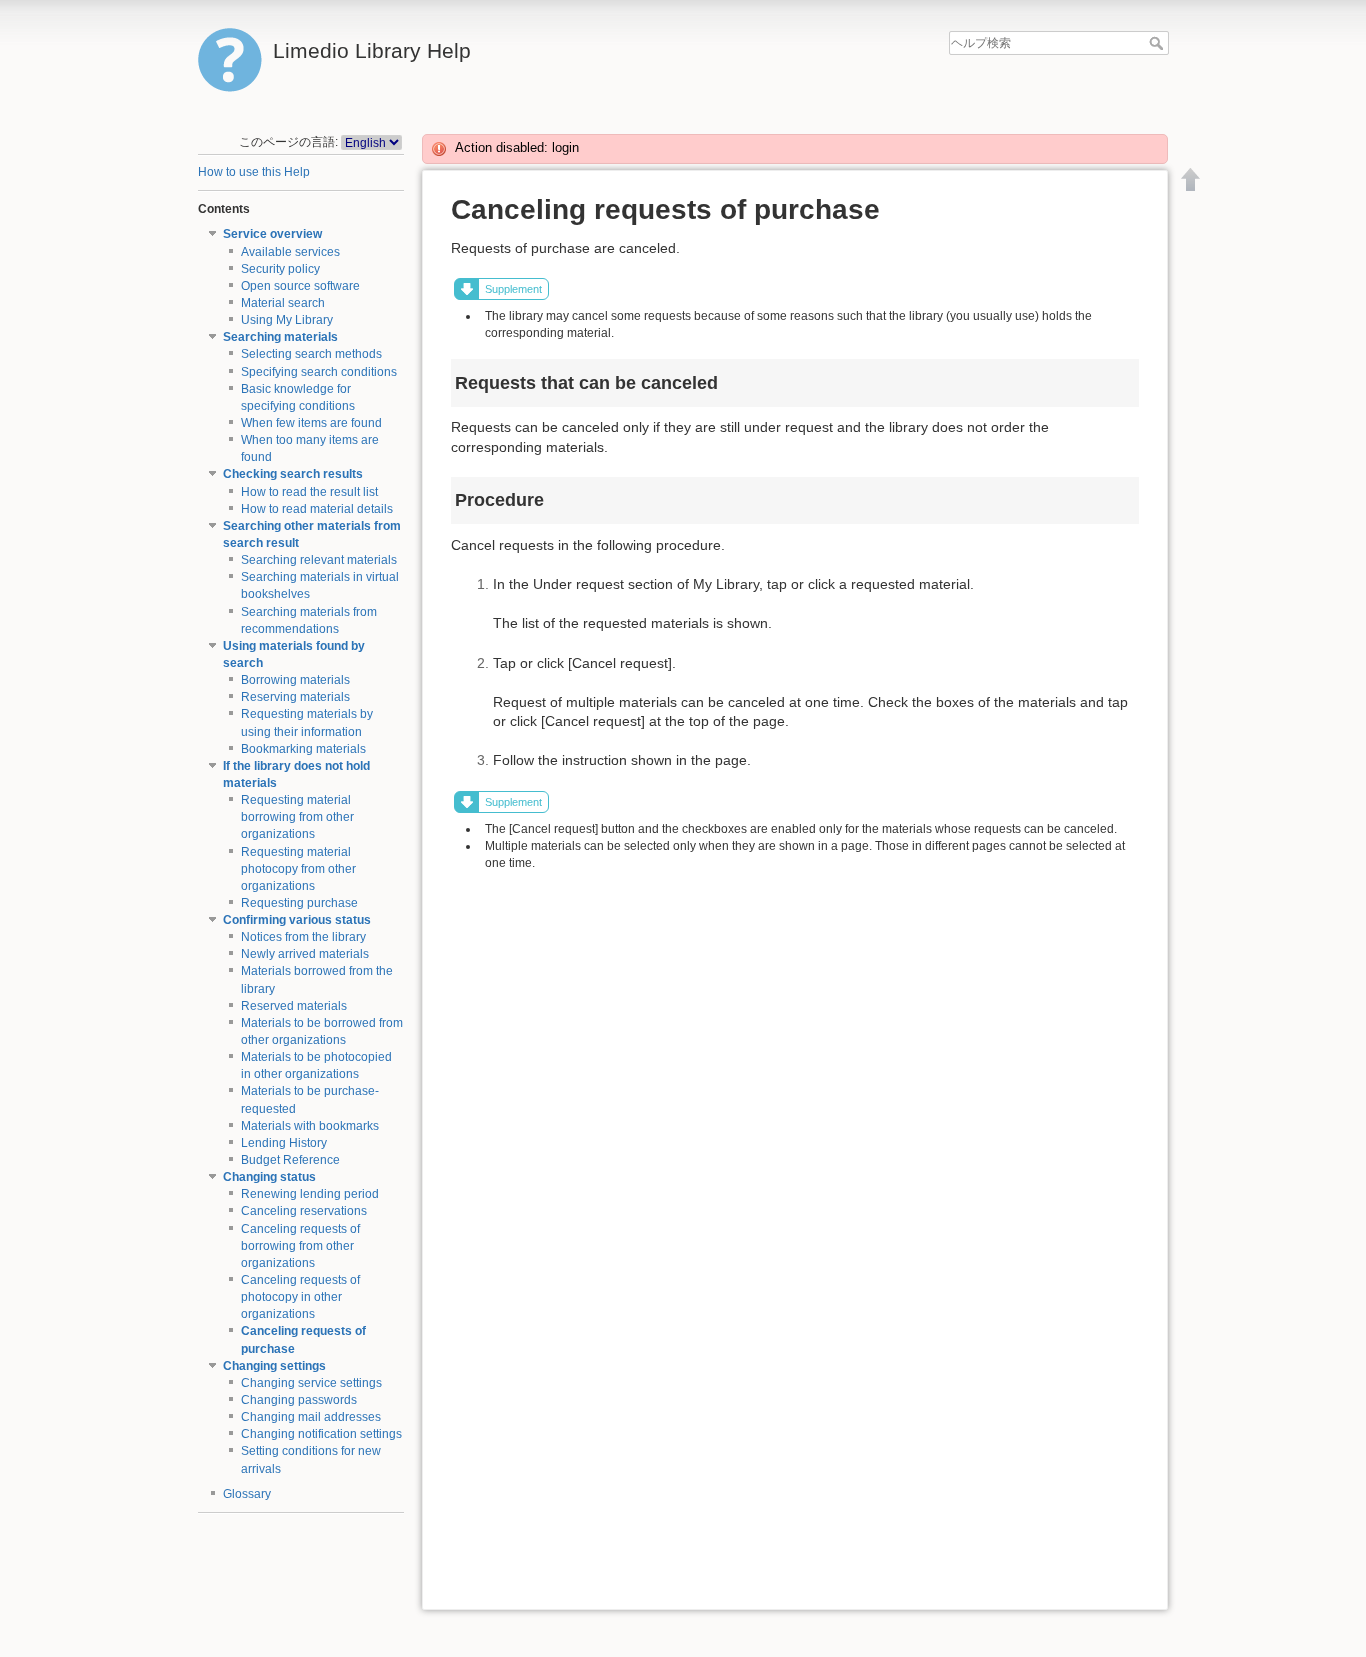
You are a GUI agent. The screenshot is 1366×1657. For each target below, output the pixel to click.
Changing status (269, 1177)
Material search (283, 303)
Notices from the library (303, 937)
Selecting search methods (311, 354)
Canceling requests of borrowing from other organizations (300, 1246)
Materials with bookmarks (310, 1126)
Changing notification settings (321, 1434)
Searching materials (280, 337)
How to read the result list (309, 492)
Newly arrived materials (305, 954)
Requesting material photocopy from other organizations (298, 869)
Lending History (284, 1143)
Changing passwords (299, 1400)
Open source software (300, 286)
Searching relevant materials (319, 560)
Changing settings (274, 1366)
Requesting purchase (299, 903)
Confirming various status (297, 920)
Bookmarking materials (303, 749)
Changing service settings (311, 1383)
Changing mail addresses (311, 1417)
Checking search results (293, 474)
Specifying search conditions (319, 372)
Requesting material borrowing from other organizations (297, 817)
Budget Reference (290, 1160)
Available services (290, 252)
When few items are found (311, 423)
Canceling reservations (304, 1211)
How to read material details (317, 509)
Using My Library (287, 320)
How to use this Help (254, 172)
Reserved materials (294, 1006)
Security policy (280, 269)
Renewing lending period (310, 1194)
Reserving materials (295, 697)
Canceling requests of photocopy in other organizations (300, 1297)
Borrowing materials (295, 680)
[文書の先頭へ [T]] (1191, 179)
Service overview (272, 234)
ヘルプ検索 (1158, 43)
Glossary (247, 1494)
